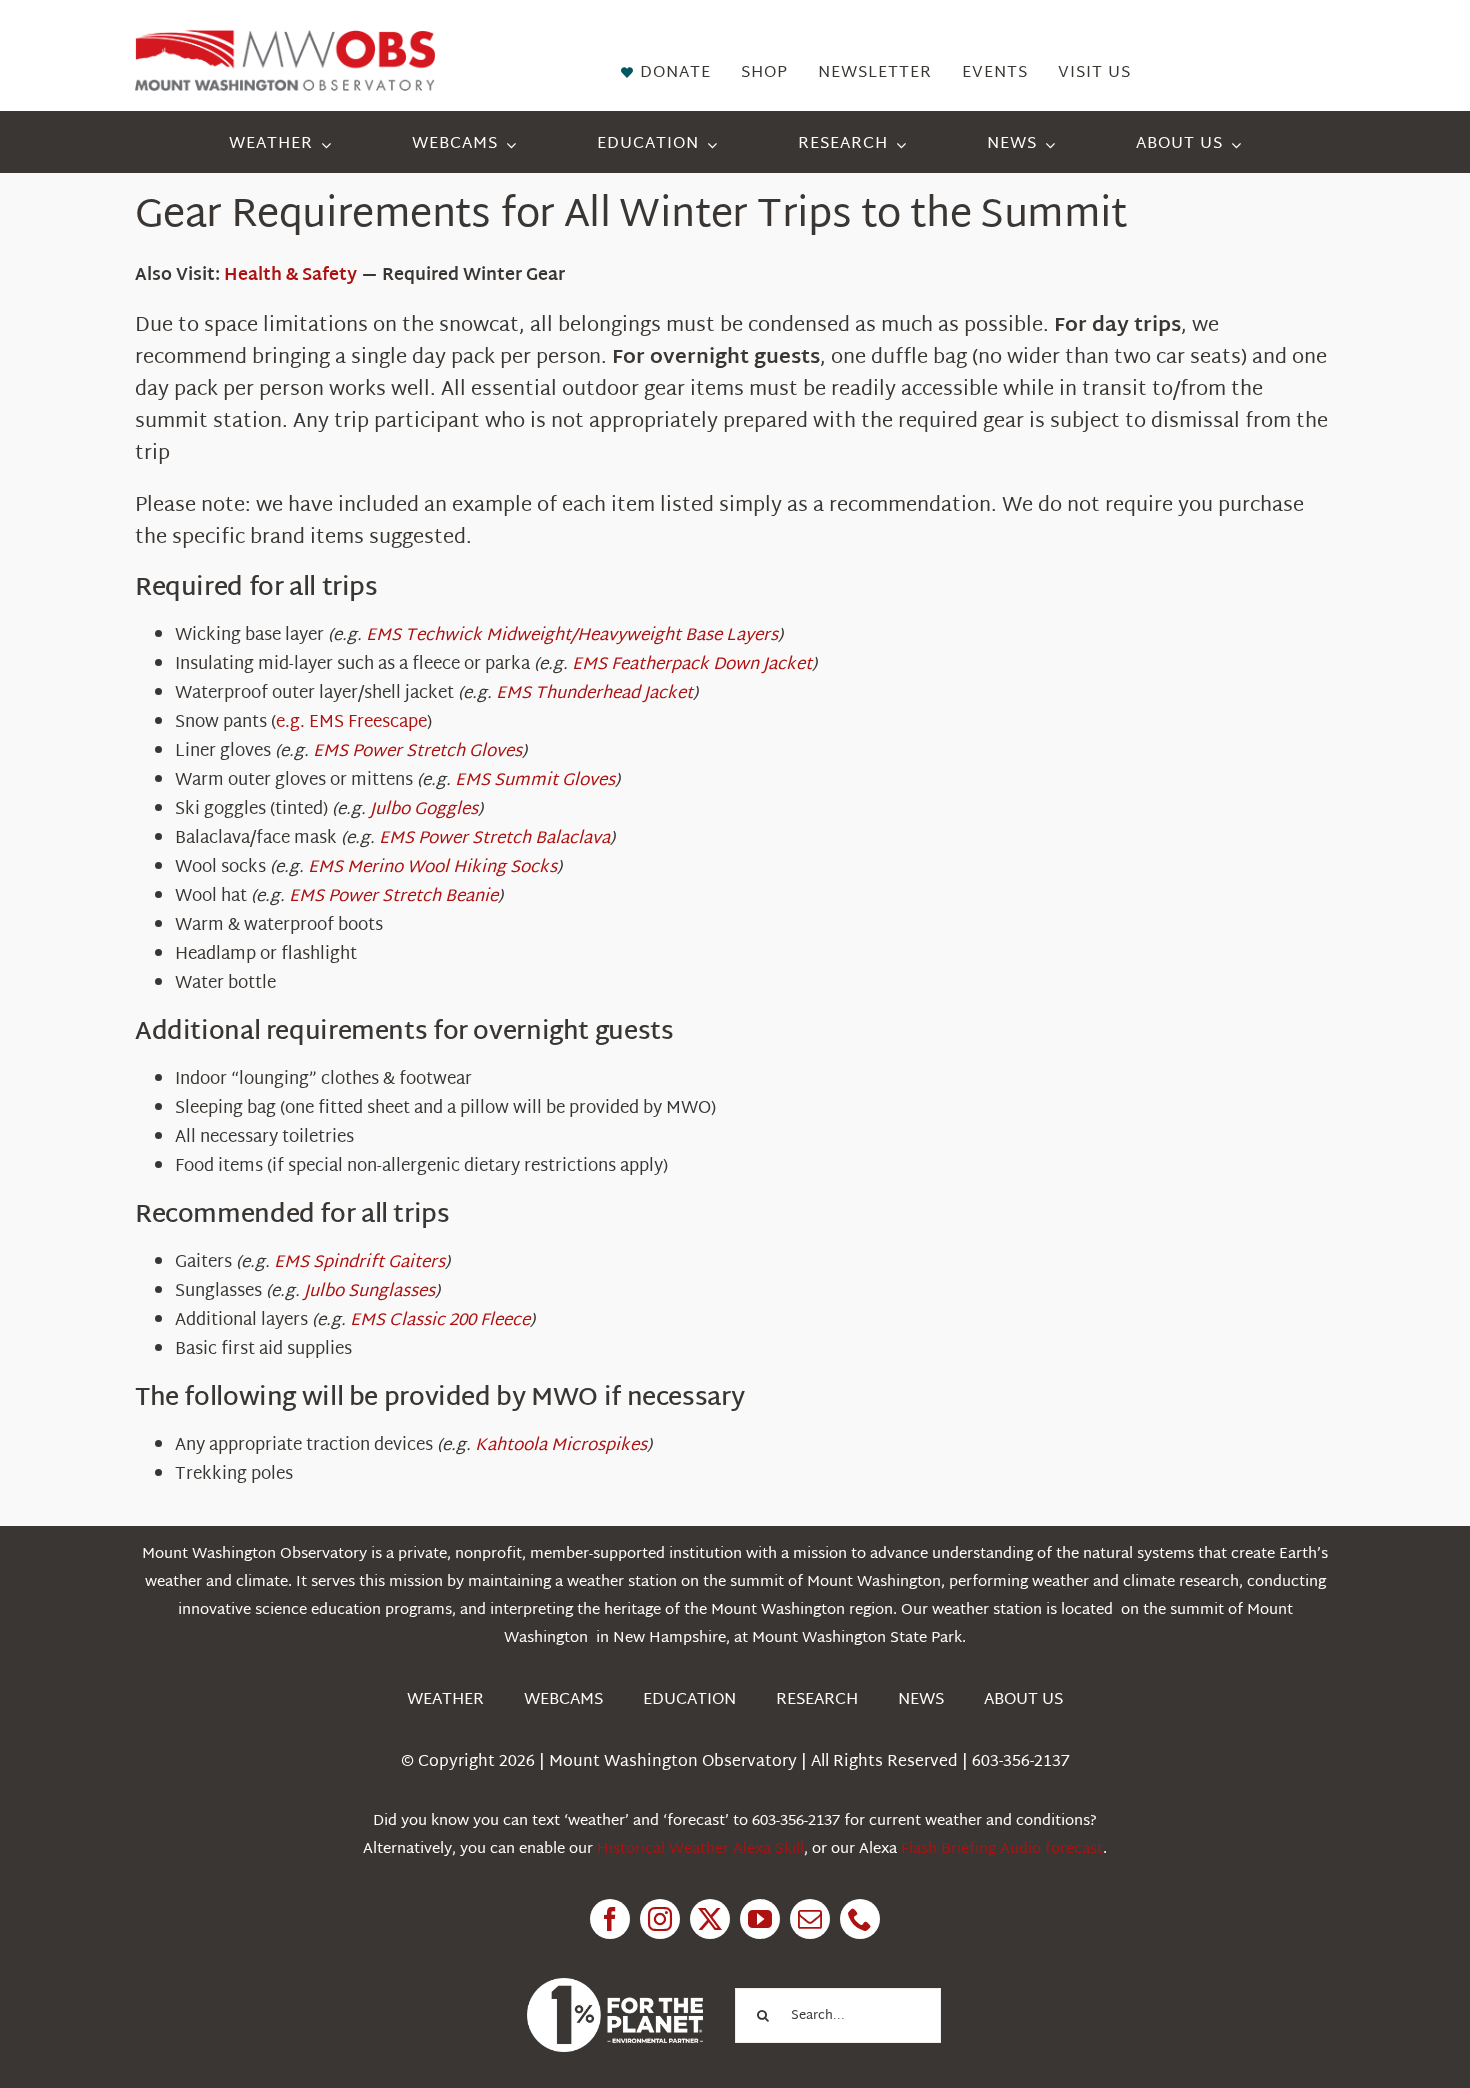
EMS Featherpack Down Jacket (692, 664)
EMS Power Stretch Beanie (393, 896)
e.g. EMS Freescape (351, 722)
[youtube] (760, 1919)
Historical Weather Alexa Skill (700, 1849)
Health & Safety (290, 275)
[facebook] (610, 1919)
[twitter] (710, 1919)
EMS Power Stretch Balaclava (494, 838)
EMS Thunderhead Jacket (594, 693)
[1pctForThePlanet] (615, 1986)
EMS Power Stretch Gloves (417, 751)
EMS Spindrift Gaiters (359, 1262)
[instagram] (660, 1919)
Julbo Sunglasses (369, 1291)
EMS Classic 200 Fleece (440, 1320)
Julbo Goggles (424, 809)
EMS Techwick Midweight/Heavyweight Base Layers (572, 635)
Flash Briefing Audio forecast (1002, 1849)
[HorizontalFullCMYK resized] (285, 38)
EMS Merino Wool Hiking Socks (432, 867)
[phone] (860, 1919)
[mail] (810, 1919)
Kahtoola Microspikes (561, 1445)
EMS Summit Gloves (535, 780)
